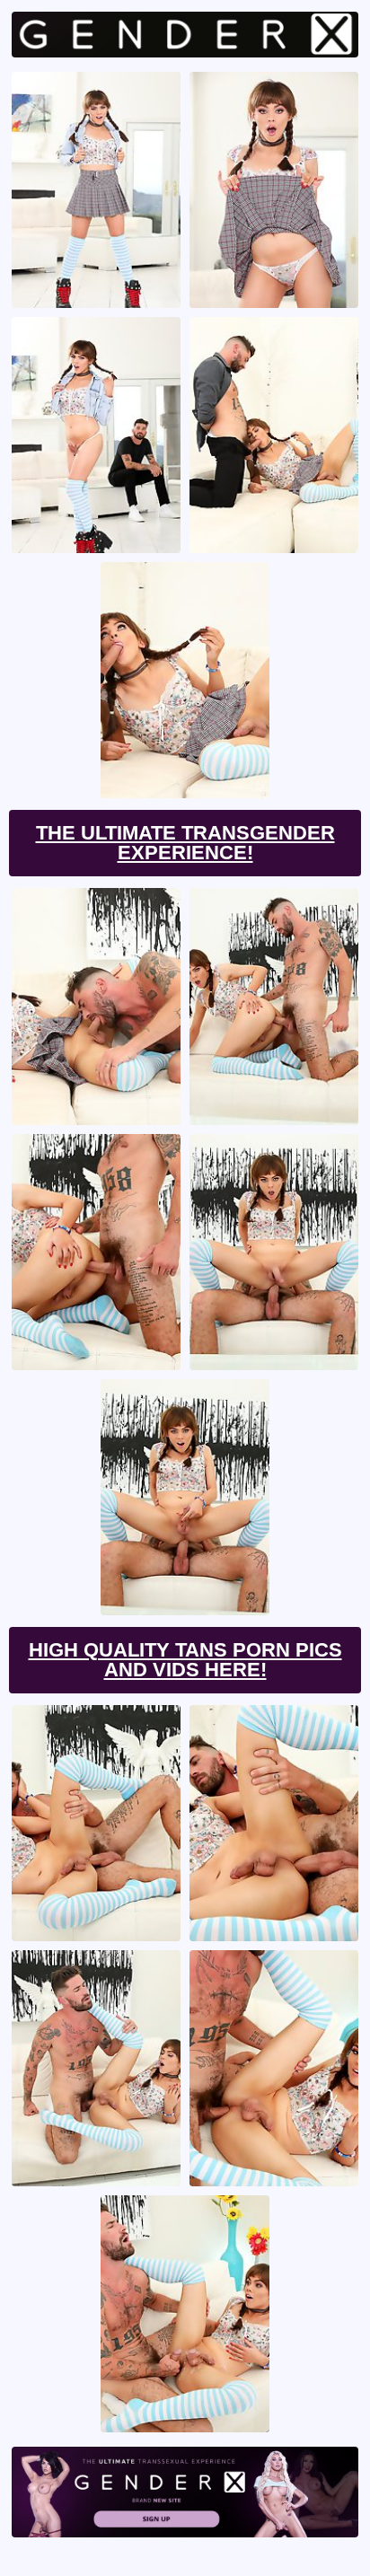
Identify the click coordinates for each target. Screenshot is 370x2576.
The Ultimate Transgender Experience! (185, 843)
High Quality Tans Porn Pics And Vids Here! (185, 1660)
